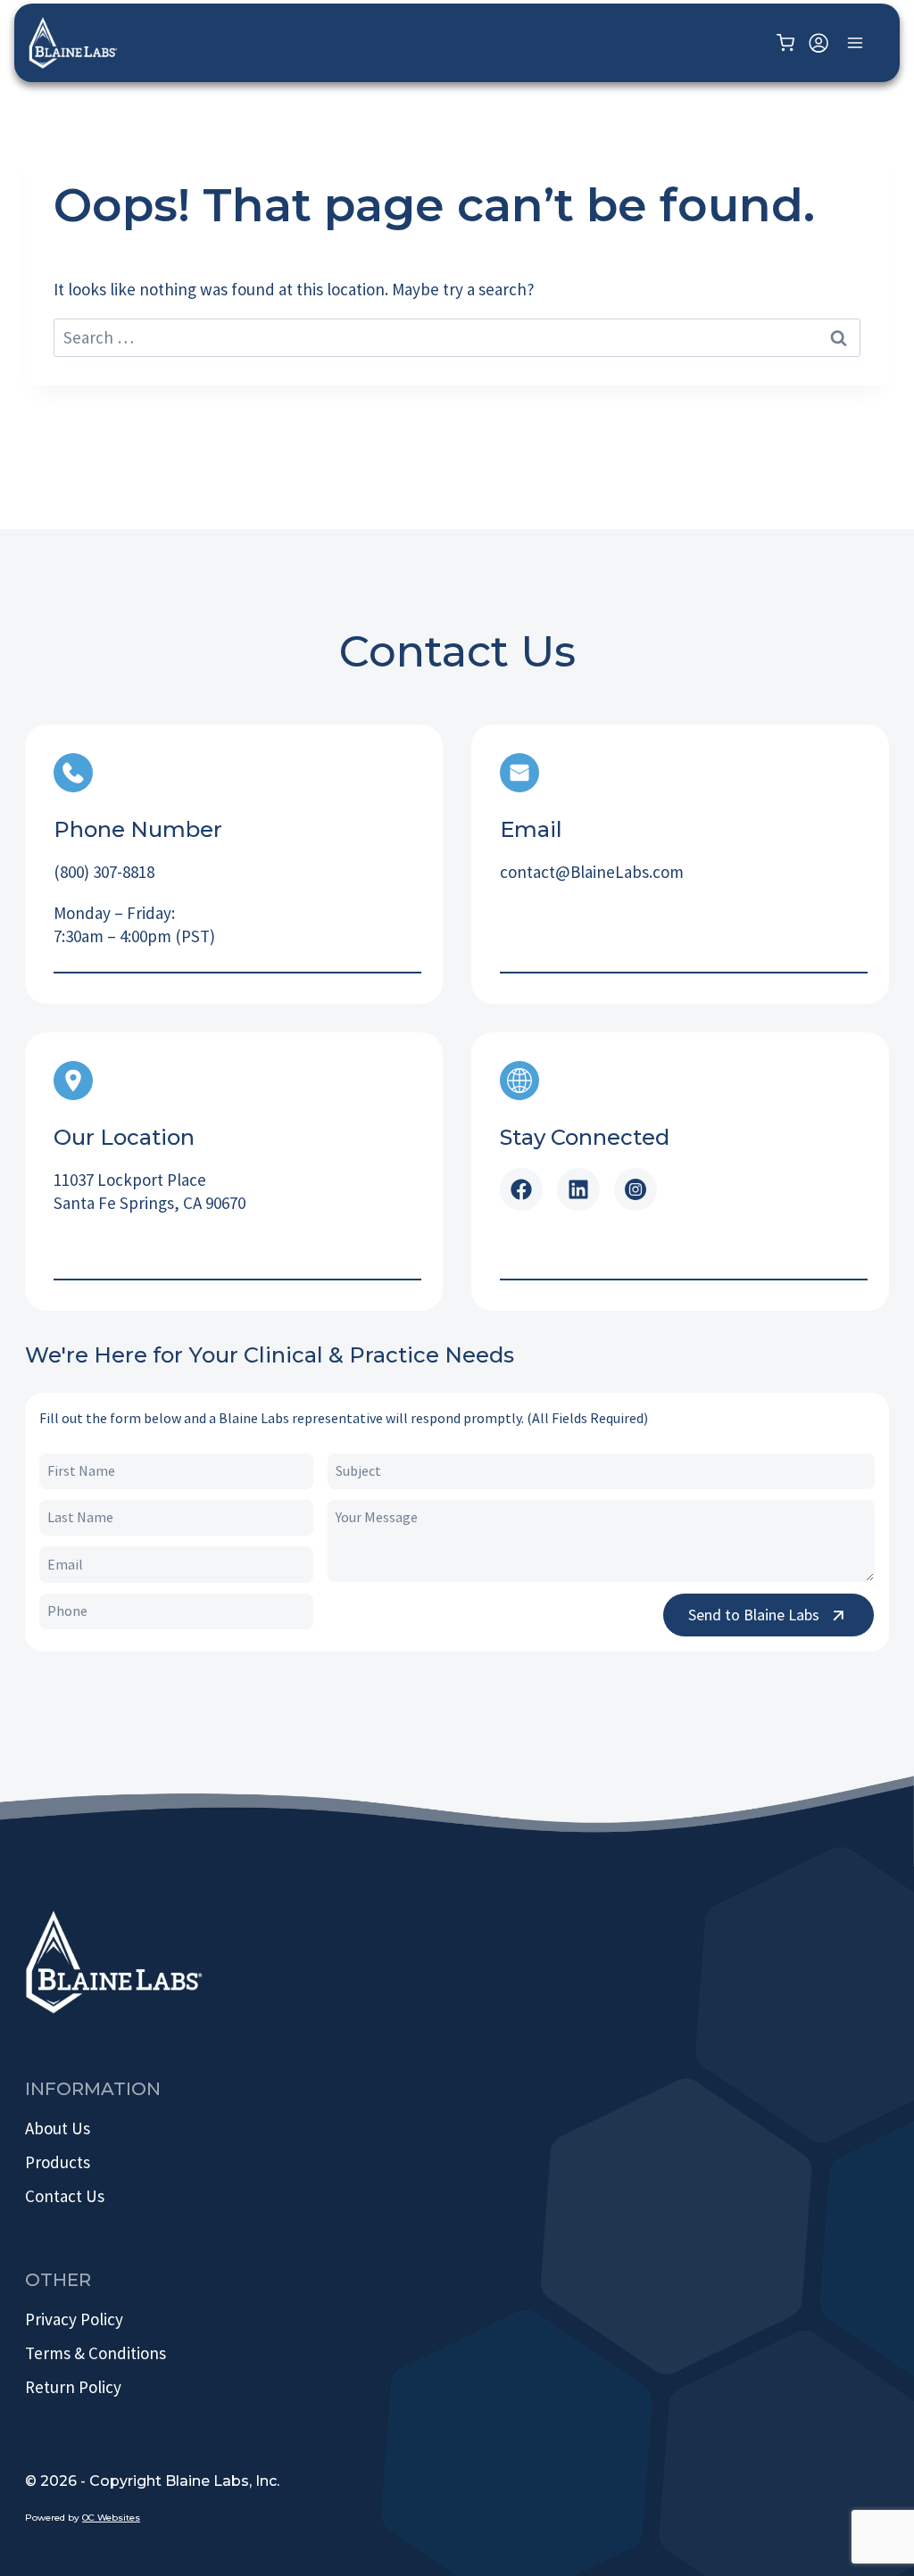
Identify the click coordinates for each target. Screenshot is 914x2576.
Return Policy (73, 2387)
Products (58, 2162)
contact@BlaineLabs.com (592, 872)
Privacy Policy (74, 2319)
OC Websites (111, 2518)
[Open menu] (855, 42)
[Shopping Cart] (788, 43)
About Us (58, 2128)
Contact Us (65, 2196)
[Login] (818, 42)
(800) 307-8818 (104, 872)
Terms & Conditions (96, 2353)
